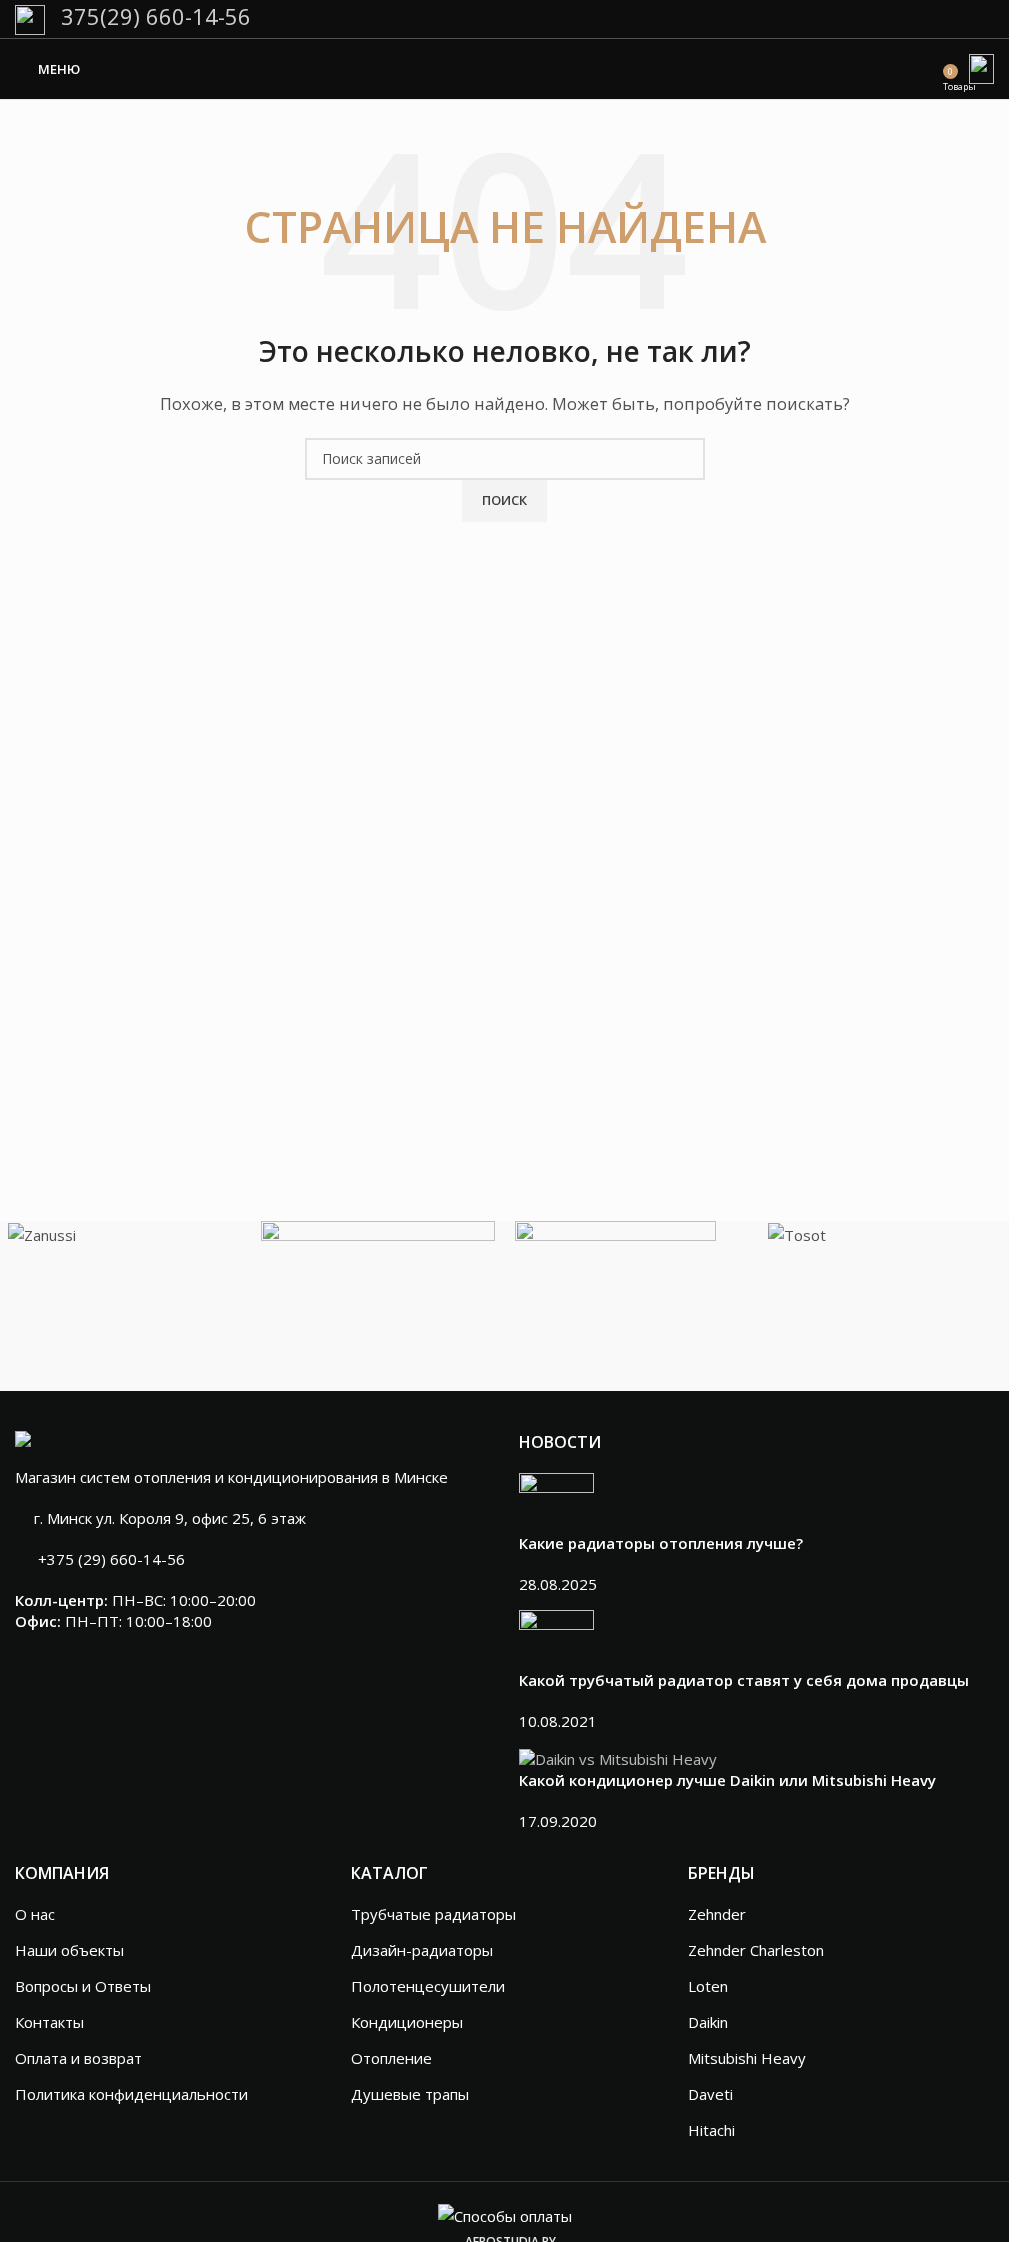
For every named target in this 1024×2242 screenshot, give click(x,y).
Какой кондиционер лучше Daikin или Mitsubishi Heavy (727, 1780)
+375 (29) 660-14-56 (111, 1559)
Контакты (49, 2022)
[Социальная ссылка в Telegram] (981, 19)
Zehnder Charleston (756, 1950)
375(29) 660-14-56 (153, 17)
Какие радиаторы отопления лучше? (661, 1543)
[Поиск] (929, 69)
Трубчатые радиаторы (433, 1914)
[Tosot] (885, 1234)
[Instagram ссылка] (955, 19)
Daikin (708, 2022)
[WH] (378, 1300)
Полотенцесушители (428, 1986)
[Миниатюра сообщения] (556, 1501)
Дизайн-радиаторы (422, 1950)
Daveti (710, 2094)
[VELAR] (632, 1254)
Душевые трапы (410, 2094)
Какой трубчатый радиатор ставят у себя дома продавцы (744, 1680)
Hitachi (711, 2130)
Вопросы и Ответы (83, 1986)
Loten (708, 1986)
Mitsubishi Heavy (747, 2058)
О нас (35, 1914)
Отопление (391, 2058)
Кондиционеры (407, 2022)
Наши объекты (69, 1950)
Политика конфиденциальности (131, 2094)
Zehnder (717, 1914)
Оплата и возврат (78, 2058)
